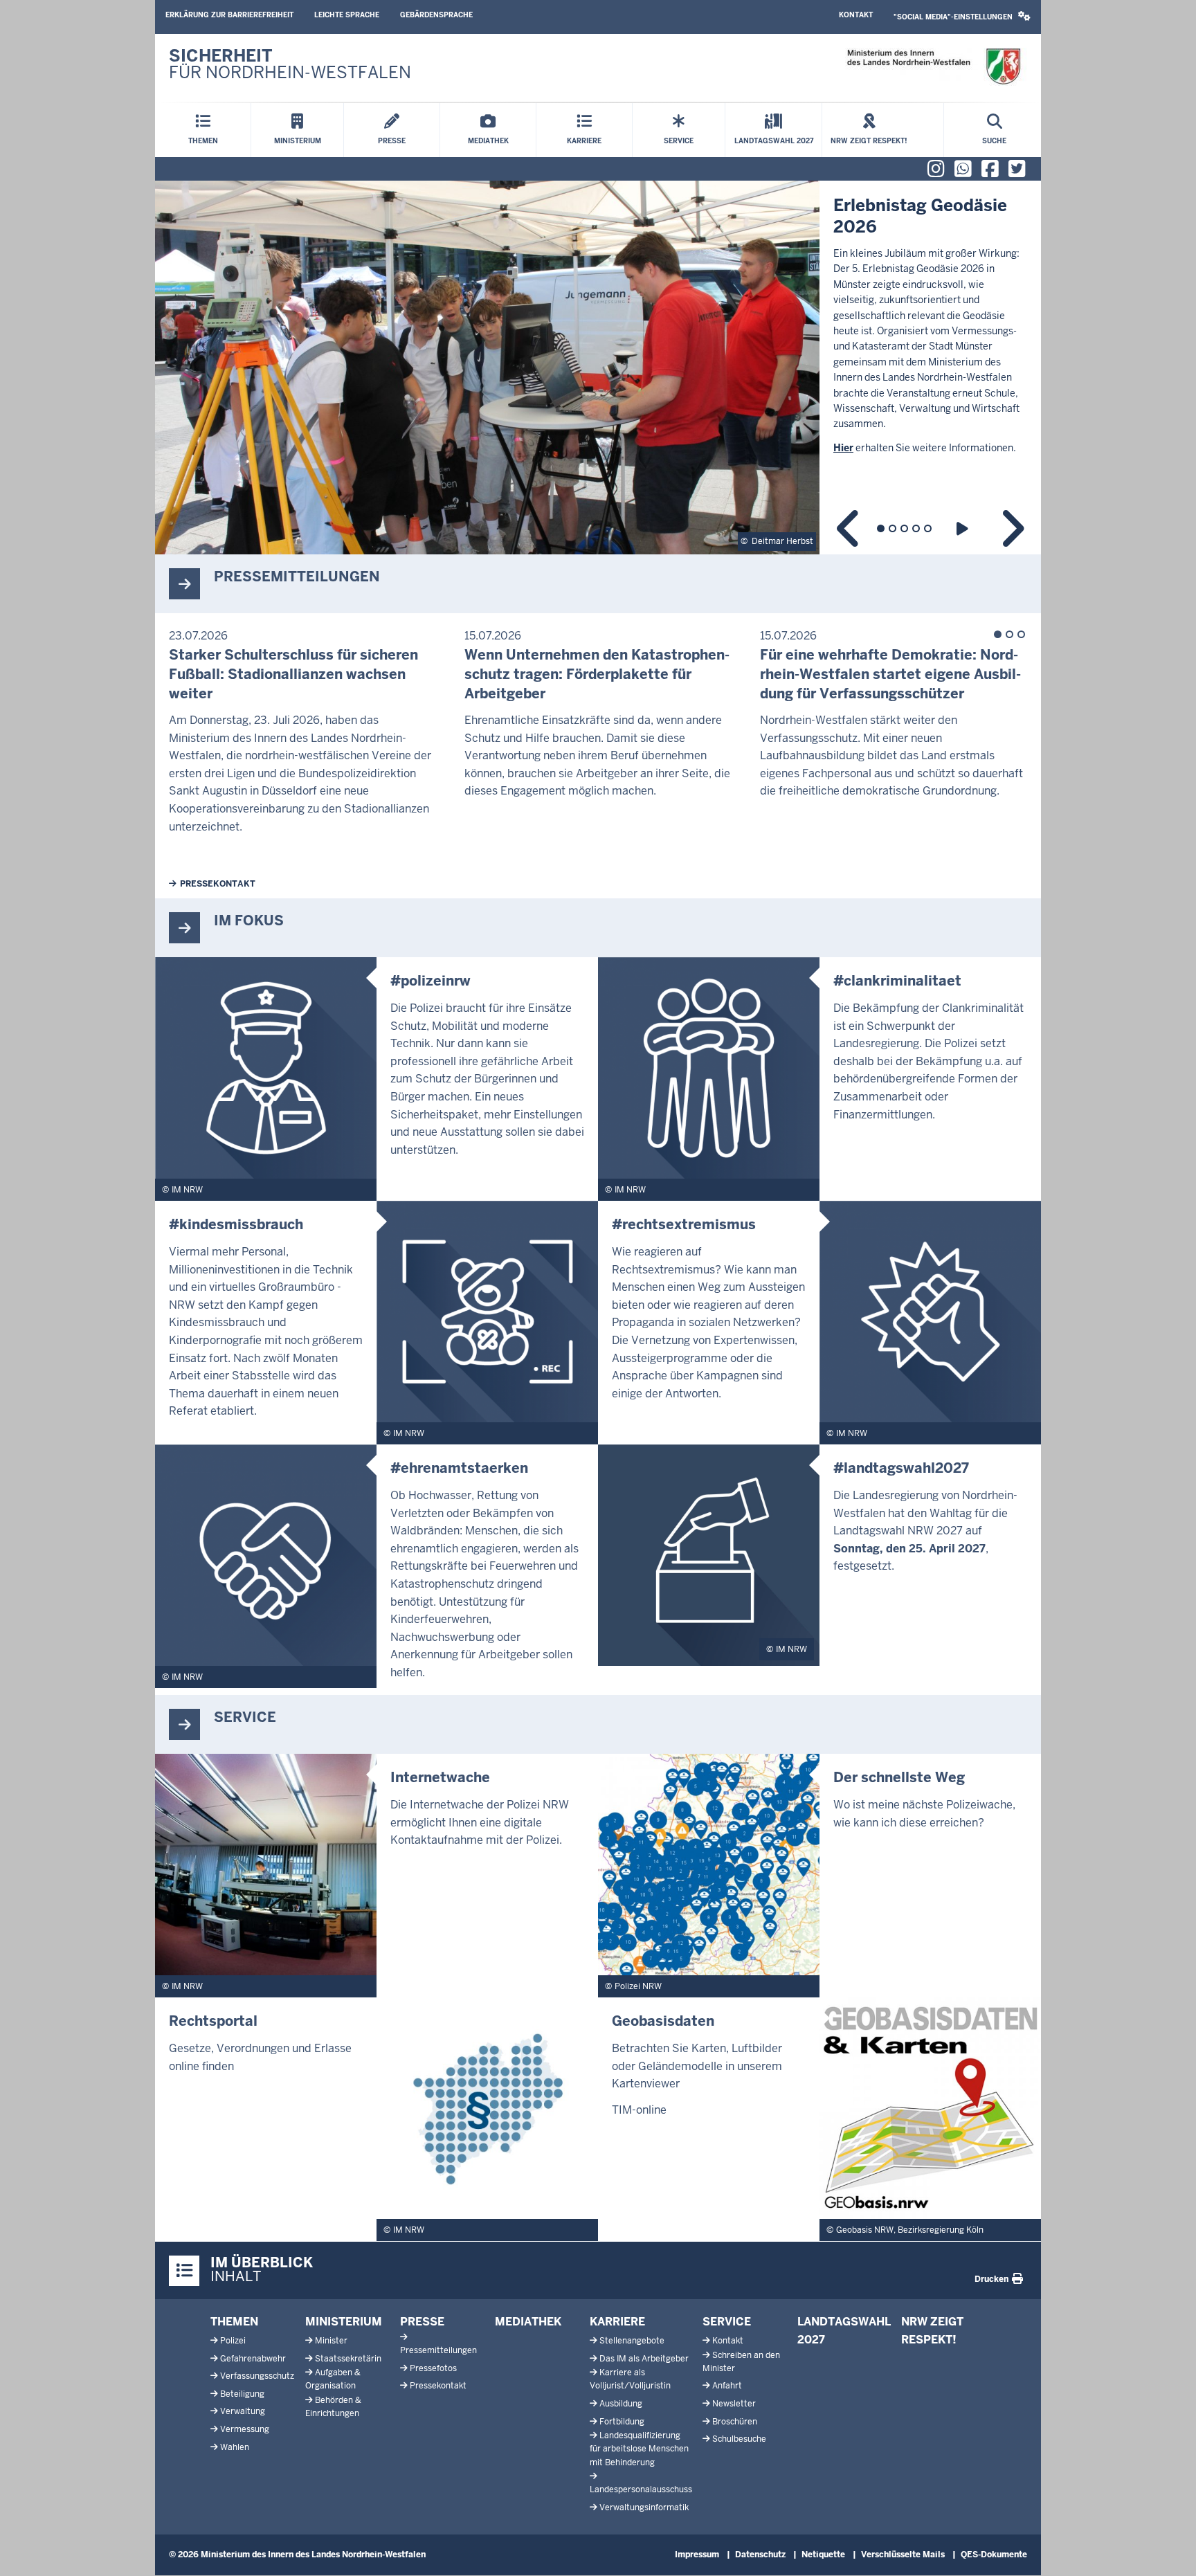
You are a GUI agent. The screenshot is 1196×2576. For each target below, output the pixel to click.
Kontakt (856, 15)
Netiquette (823, 2555)
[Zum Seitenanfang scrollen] (1168, 2550)
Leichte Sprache (347, 15)
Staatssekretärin (348, 2359)
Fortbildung (622, 2422)
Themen (234, 2322)
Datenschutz (760, 2555)
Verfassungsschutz (257, 2376)
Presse (422, 2322)
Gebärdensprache (436, 15)
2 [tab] (893, 528)
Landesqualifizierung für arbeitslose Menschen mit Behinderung (639, 2449)
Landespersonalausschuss (641, 2489)
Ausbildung (621, 2404)
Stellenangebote (632, 2341)
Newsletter (734, 2404)
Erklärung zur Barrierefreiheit (229, 15)
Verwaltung (243, 2411)
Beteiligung (242, 2394)
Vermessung (245, 2429)
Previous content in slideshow (849, 528)
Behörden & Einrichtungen (333, 2407)
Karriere (617, 2322)
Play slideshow (964, 528)
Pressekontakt (218, 884)
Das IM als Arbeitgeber (644, 2359)
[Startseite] (933, 67)
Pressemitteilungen (438, 2350)
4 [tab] (916, 528)
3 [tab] (904, 528)
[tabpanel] (598, 368)
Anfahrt (727, 2386)
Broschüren (735, 2422)
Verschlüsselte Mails (903, 2555)
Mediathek (528, 2322)
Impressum (697, 2555)
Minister (331, 2341)
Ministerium (344, 2322)
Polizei (233, 2341)
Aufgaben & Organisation (333, 2379)
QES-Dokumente (994, 2555)
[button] (962, 17)
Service (727, 2322)
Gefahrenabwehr (253, 2359)
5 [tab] (928, 528)
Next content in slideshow (1012, 528)
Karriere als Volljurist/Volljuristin (630, 2379)
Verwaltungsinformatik (644, 2507)
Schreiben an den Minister (741, 2362)
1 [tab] (881, 528)
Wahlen (235, 2447)
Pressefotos (433, 2368)
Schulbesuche (739, 2439)
